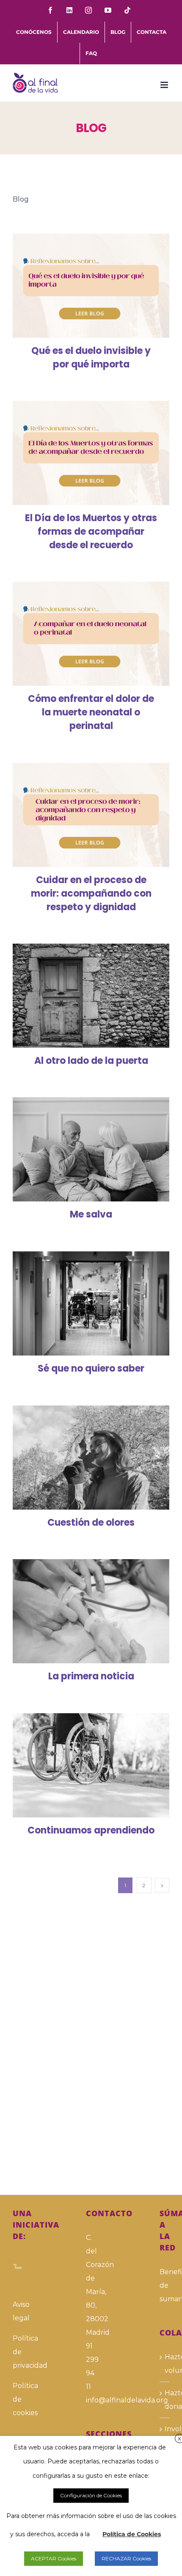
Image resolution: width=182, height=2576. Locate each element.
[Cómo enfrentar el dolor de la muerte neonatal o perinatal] (91, 634)
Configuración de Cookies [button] (91, 2495)
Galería (103, 286)
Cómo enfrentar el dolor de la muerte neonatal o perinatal (79, 634)
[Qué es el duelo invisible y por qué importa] (91, 286)
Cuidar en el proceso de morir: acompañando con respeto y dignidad (79, 815)
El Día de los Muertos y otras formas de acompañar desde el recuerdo (79, 453)
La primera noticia (79, 1611)
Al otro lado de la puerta (79, 995)
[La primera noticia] (91, 1611)
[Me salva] (91, 1150)
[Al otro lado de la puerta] (91, 996)
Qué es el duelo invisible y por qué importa (79, 286)
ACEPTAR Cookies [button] (54, 2558)
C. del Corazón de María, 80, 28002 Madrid (91, 2285)
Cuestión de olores (79, 1457)
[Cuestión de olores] (91, 1458)
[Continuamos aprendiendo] (91, 1766)
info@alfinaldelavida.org (91, 2400)
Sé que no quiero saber (79, 1303)
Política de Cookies (132, 2534)
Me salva (79, 1149)
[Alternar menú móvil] (165, 85)
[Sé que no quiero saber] (91, 1304)
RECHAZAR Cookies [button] (126, 2558)
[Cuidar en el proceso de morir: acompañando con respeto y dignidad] (91, 815)
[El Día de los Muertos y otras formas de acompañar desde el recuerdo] (91, 453)
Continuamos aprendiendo (79, 1765)
